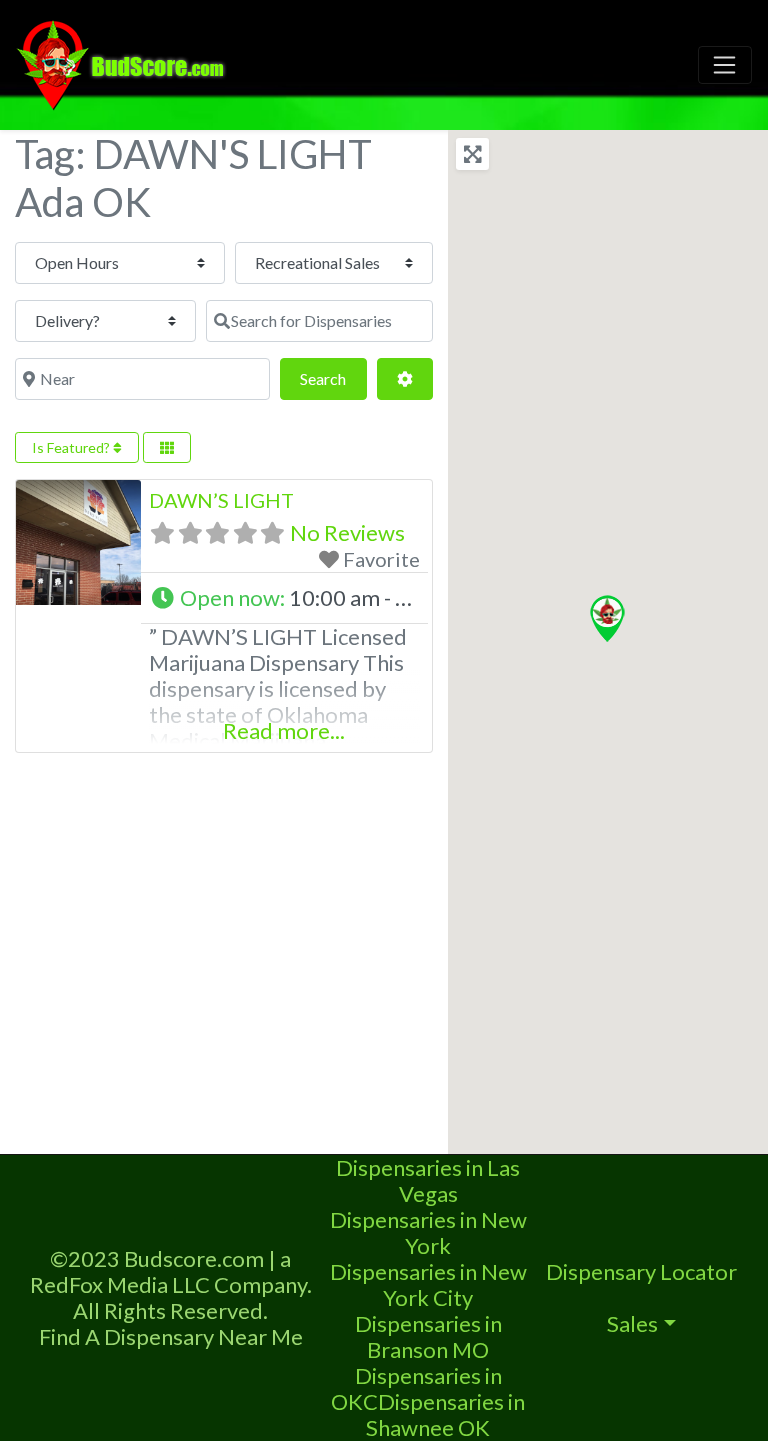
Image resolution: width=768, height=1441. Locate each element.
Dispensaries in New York (428, 1232)
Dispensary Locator (641, 1271)
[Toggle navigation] (725, 65)
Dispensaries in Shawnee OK (445, 1414)
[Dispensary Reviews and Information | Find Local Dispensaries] (124, 62)
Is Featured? (72, 447)
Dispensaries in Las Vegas (428, 1180)
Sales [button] (632, 1323)
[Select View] (167, 447)
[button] (284, 598)
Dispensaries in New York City (428, 1284)
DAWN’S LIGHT (221, 500)
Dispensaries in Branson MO (428, 1336)
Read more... (284, 730)
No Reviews (347, 532)
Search (333, 378)
